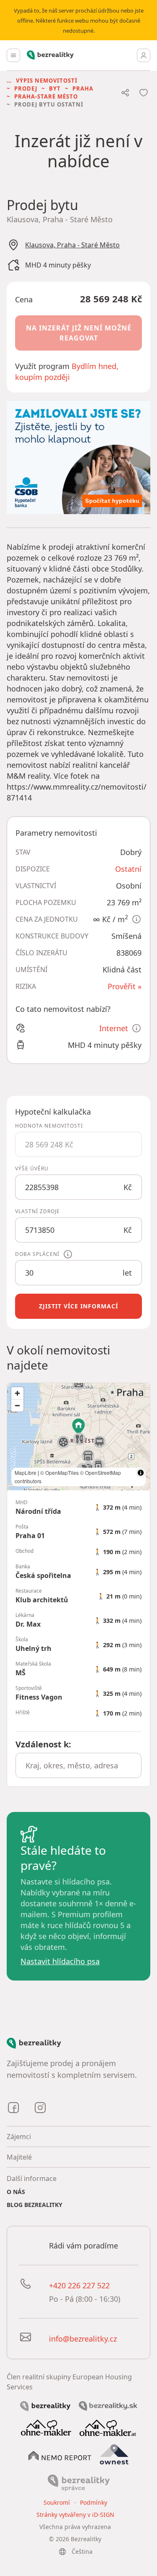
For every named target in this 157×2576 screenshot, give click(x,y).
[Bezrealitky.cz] (45, 2405)
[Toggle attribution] (141, 1473)
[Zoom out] (17, 1405)
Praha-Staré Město (46, 96)
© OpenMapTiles (59, 1473)
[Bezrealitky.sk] (108, 2405)
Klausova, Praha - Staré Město (72, 245)
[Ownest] (114, 2454)
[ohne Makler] (46, 2427)
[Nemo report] (60, 2455)
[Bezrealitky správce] (79, 2482)
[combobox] (78, 1765)
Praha (83, 88)
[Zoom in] (17, 1393)
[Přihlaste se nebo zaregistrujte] (144, 55)
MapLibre (26, 1473)
